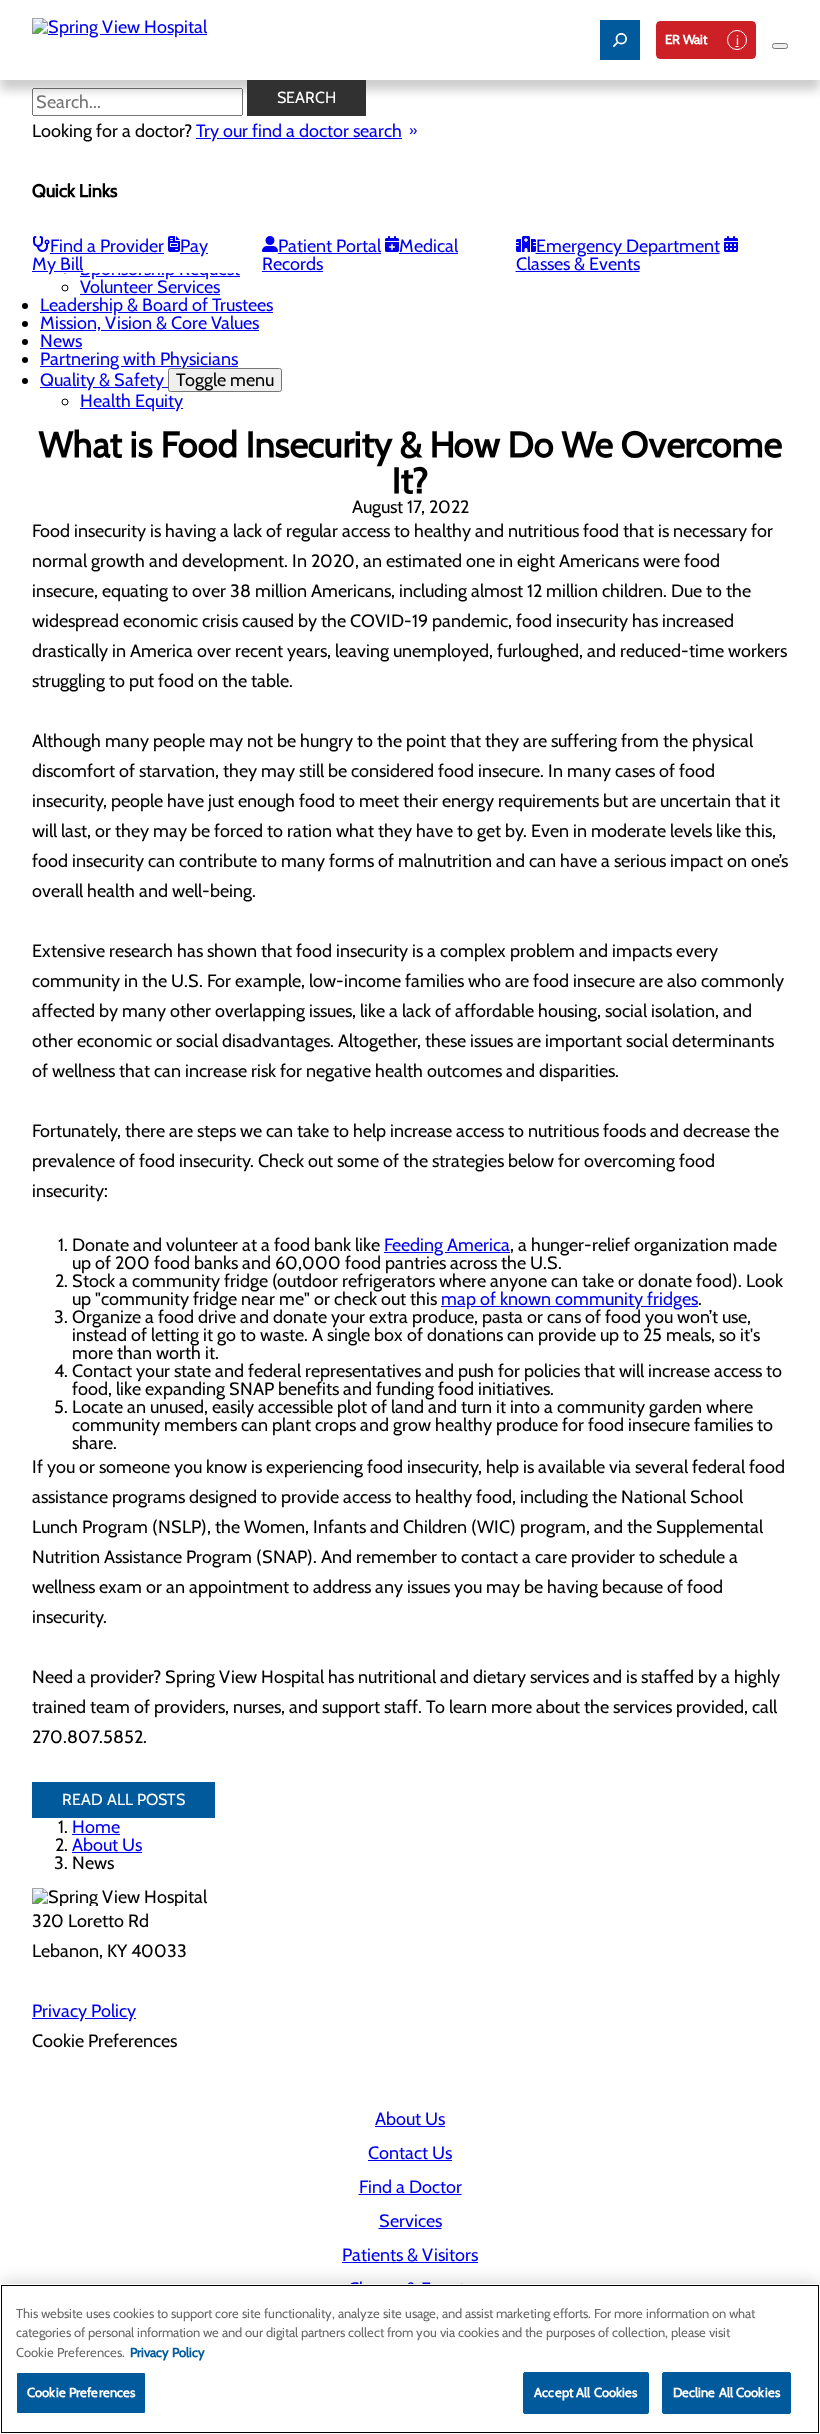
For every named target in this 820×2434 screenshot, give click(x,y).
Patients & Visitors (410, 2255)
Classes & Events (578, 264)
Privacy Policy (84, 2011)
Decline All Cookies (726, 2392)
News (61, 341)
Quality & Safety (157, 380)
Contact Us (410, 2153)
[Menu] (780, 46)
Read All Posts (123, 1799)
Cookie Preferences (81, 2392)
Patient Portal (329, 246)
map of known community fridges (569, 1299)
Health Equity (131, 401)
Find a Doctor (410, 2187)
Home (96, 1827)
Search (306, 97)
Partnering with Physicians (139, 359)
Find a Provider (107, 246)
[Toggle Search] (620, 40)
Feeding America (447, 1245)
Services (410, 2221)
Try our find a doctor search (299, 131)
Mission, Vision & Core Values (149, 323)
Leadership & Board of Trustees (156, 305)
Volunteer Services (150, 287)
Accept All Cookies (585, 2392)
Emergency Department (628, 246)
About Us (107, 1845)
